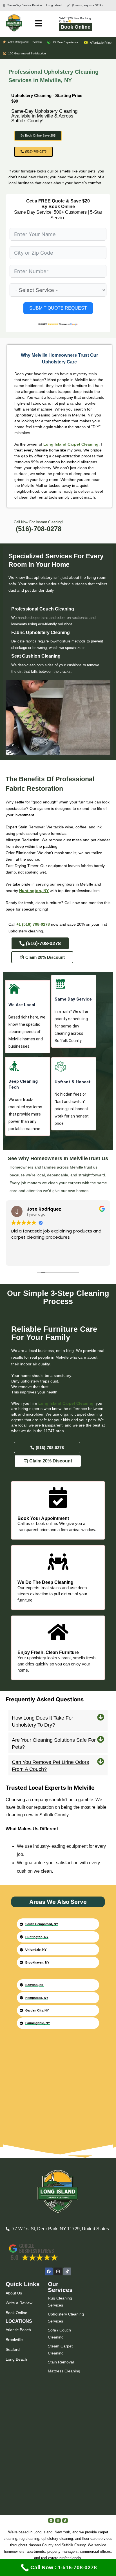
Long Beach (16, 2359)
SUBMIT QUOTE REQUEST (58, 308)
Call (12, 924)
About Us (14, 2293)
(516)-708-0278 (39, 529)
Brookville (14, 2340)
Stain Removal (61, 2362)
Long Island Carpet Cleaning (71, 444)
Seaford (13, 2349)
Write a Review (19, 2303)
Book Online (75, 27)
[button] (58, 1721)
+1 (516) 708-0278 (33, 924)
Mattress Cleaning (64, 2371)
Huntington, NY (34, 891)
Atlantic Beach (18, 2330)
